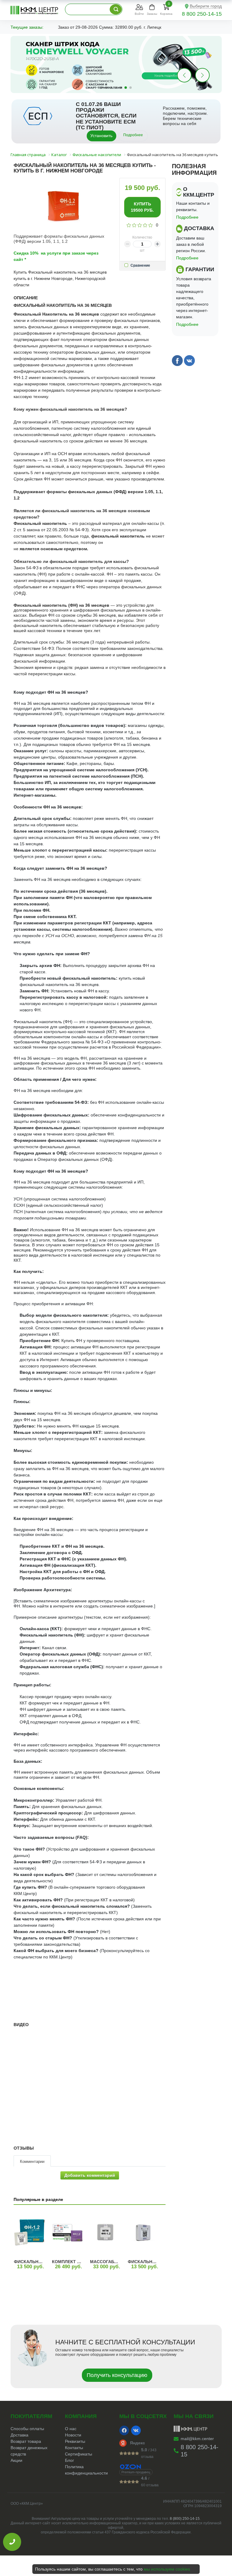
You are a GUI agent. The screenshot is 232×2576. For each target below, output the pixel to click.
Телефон (100, 1286)
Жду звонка (147, 1319)
